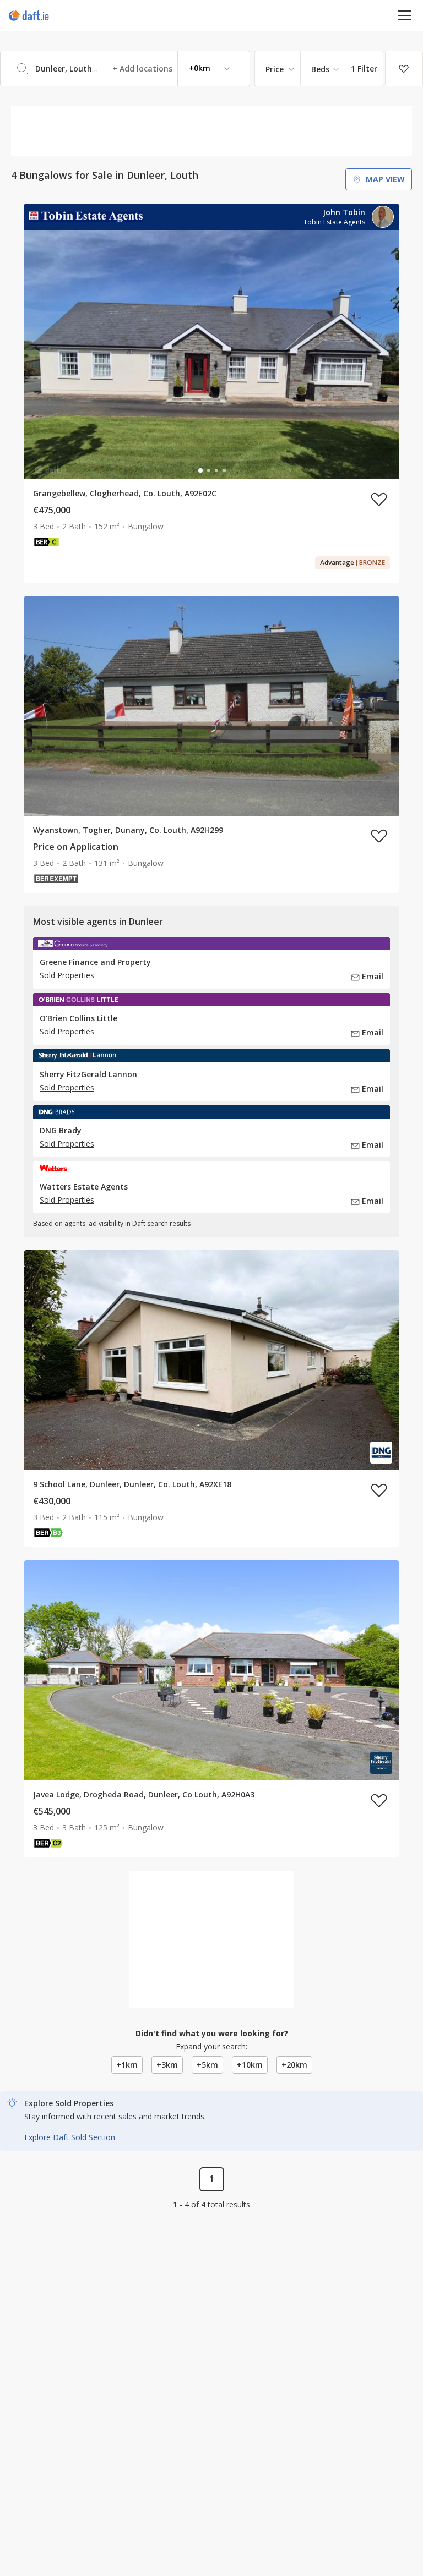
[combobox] (125, 68)
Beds (320, 69)
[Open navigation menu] (405, 15)
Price (275, 69)
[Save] (404, 69)
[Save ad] (379, 499)
